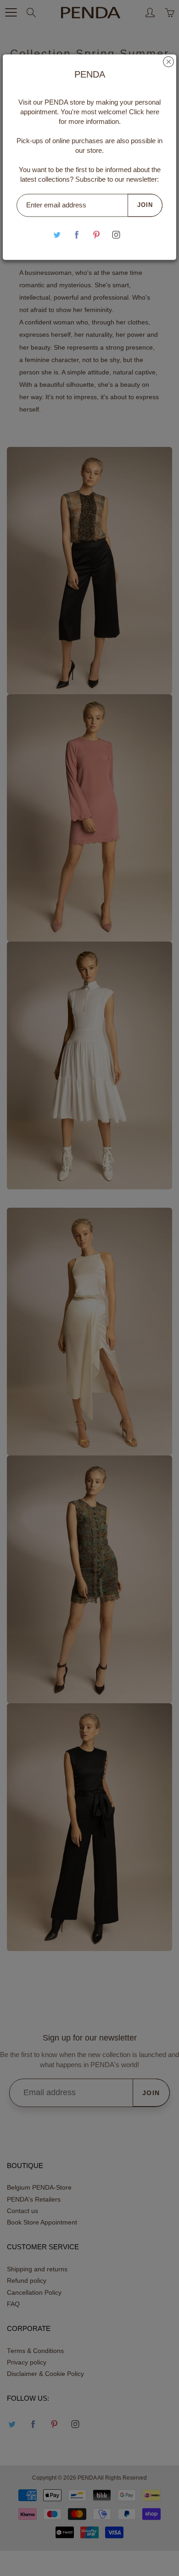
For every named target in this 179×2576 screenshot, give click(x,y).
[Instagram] (116, 235)
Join (145, 205)
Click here (144, 112)
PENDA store (65, 102)
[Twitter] (57, 235)
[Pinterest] (96, 235)
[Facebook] (76, 235)
